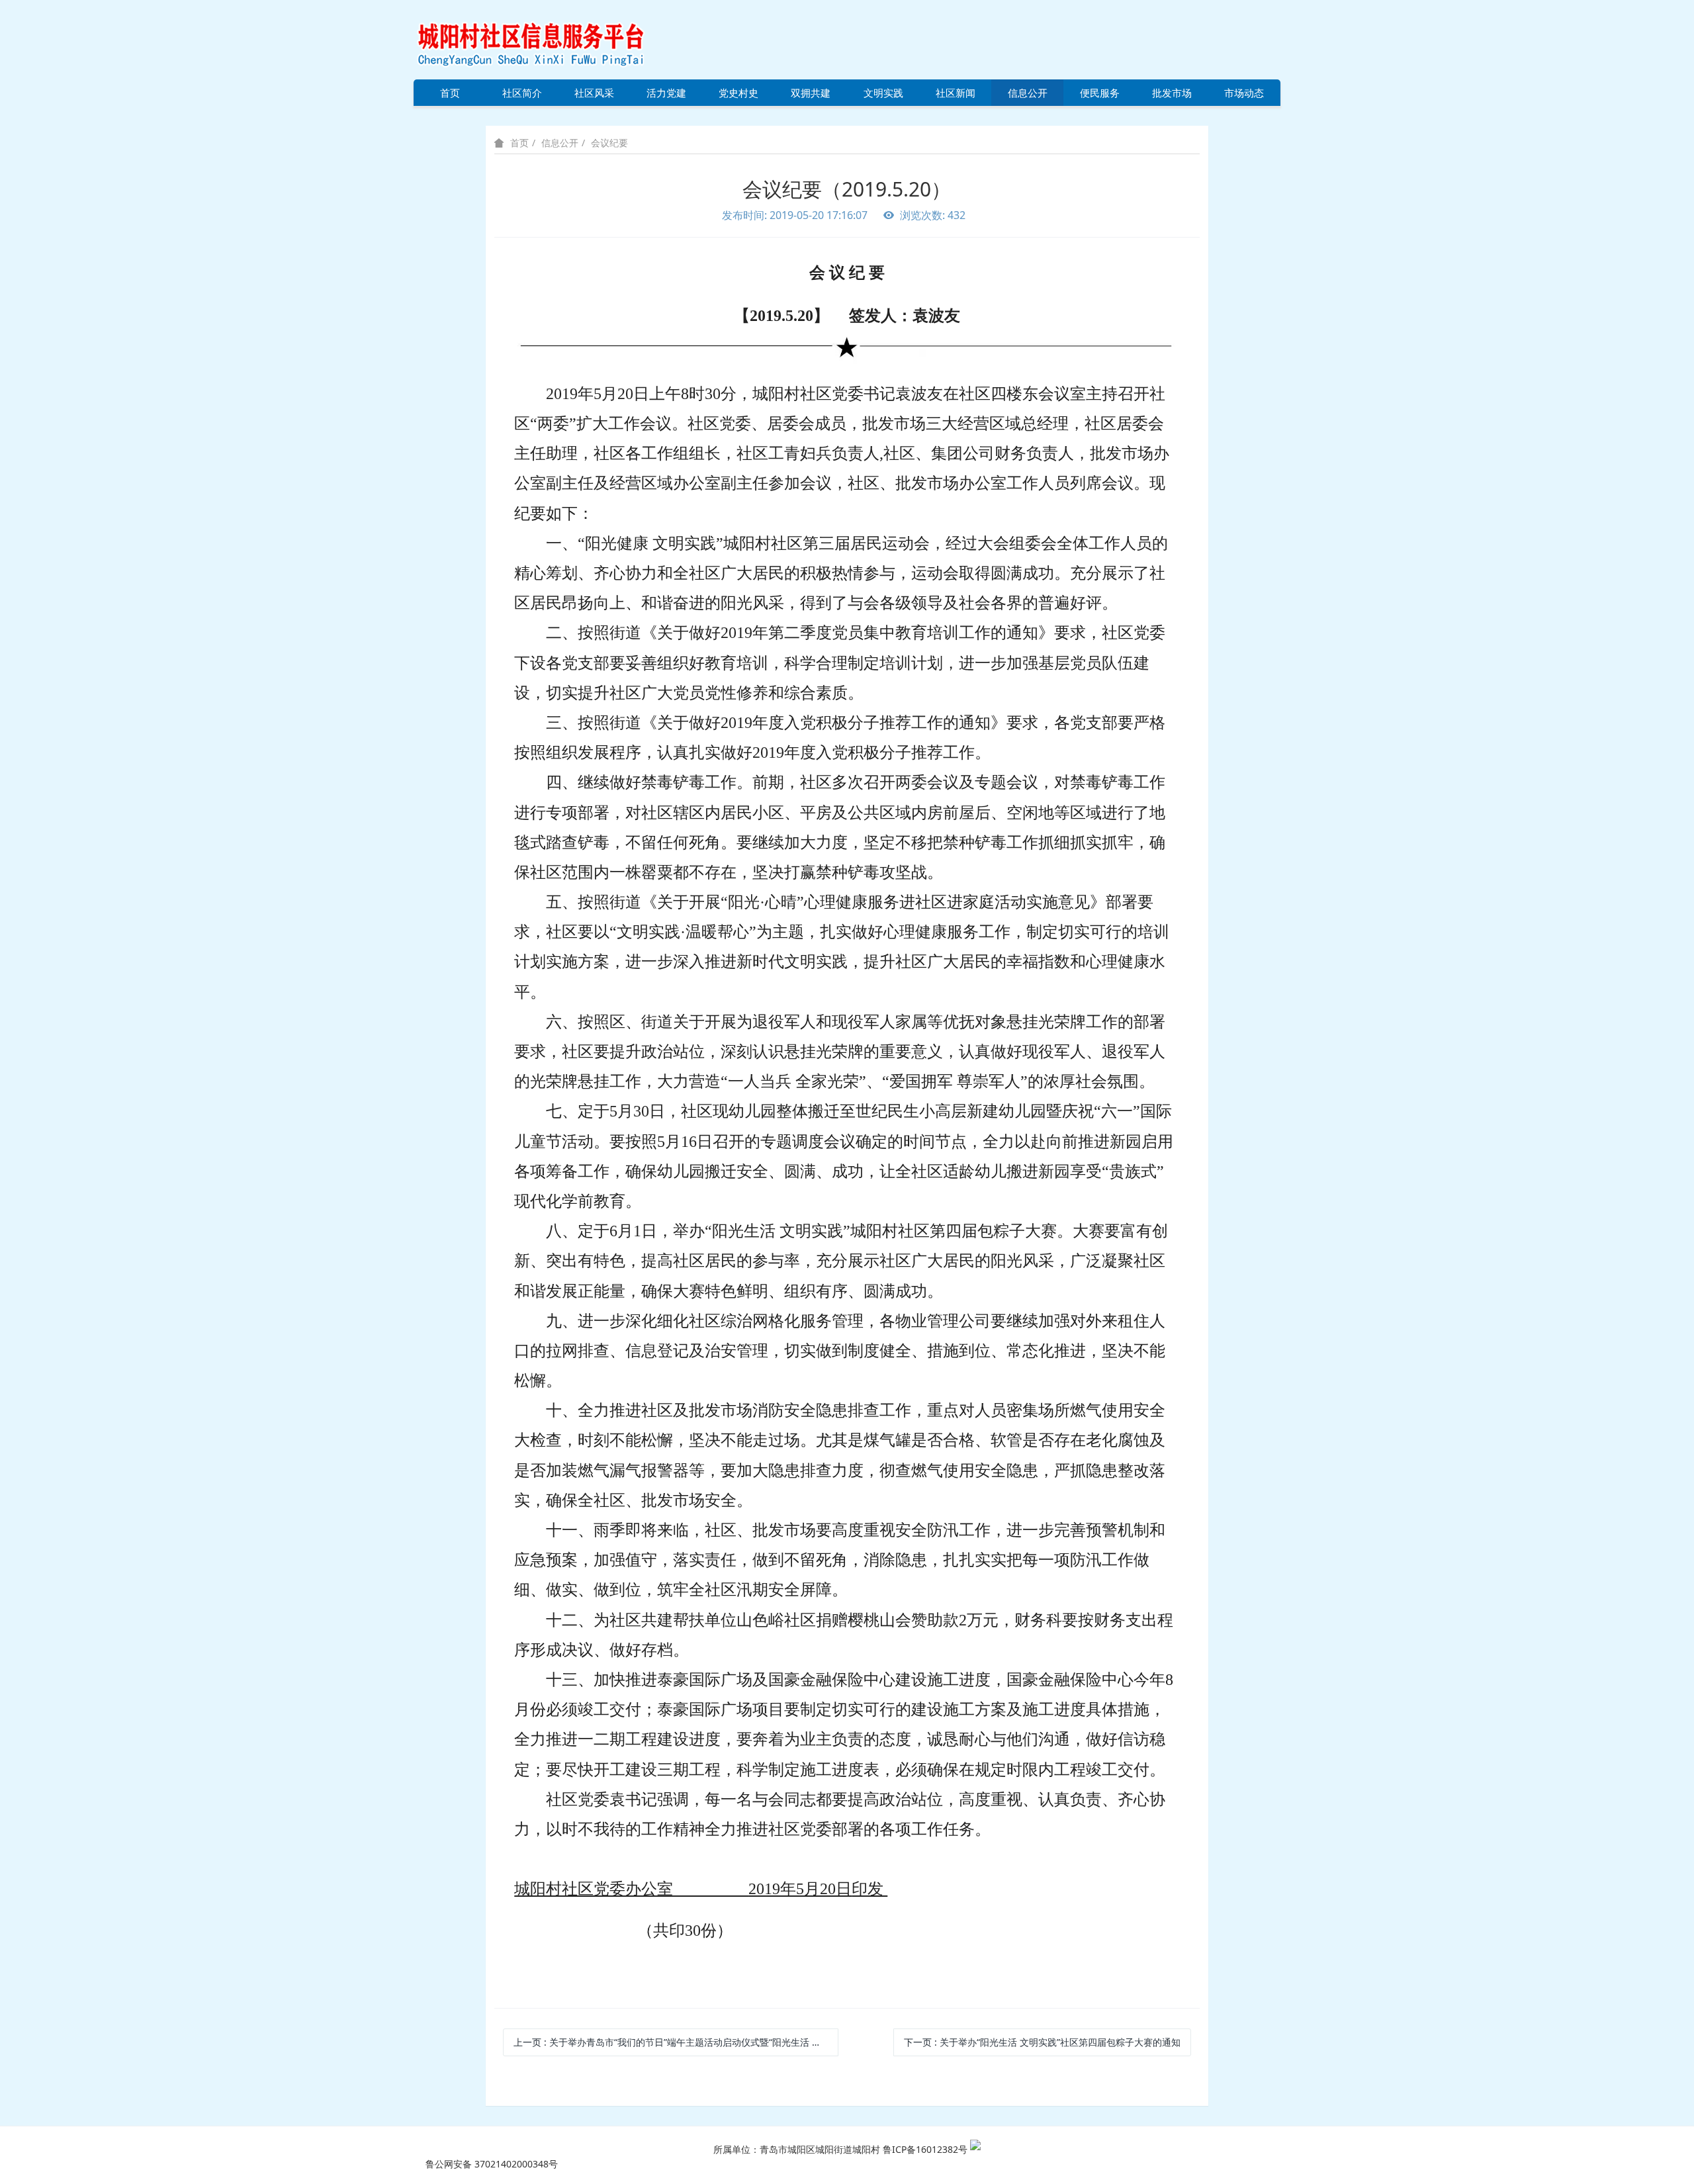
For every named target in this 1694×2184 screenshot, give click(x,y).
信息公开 (1028, 93)
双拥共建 (811, 93)
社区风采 (594, 93)
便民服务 (1100, 93)
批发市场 (1172, 93)
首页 (450, 93)
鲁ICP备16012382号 (925, 2149)
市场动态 (1244, 93)
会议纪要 (609, 143)
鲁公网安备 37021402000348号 (492, 2164)
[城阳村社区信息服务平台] (546, 39)
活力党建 (666, 93)
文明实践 (883, 93)
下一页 (1042, 2042)
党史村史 (738, 93)
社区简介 (522, 93)
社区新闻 (956, 93)
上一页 (676, 2042)
